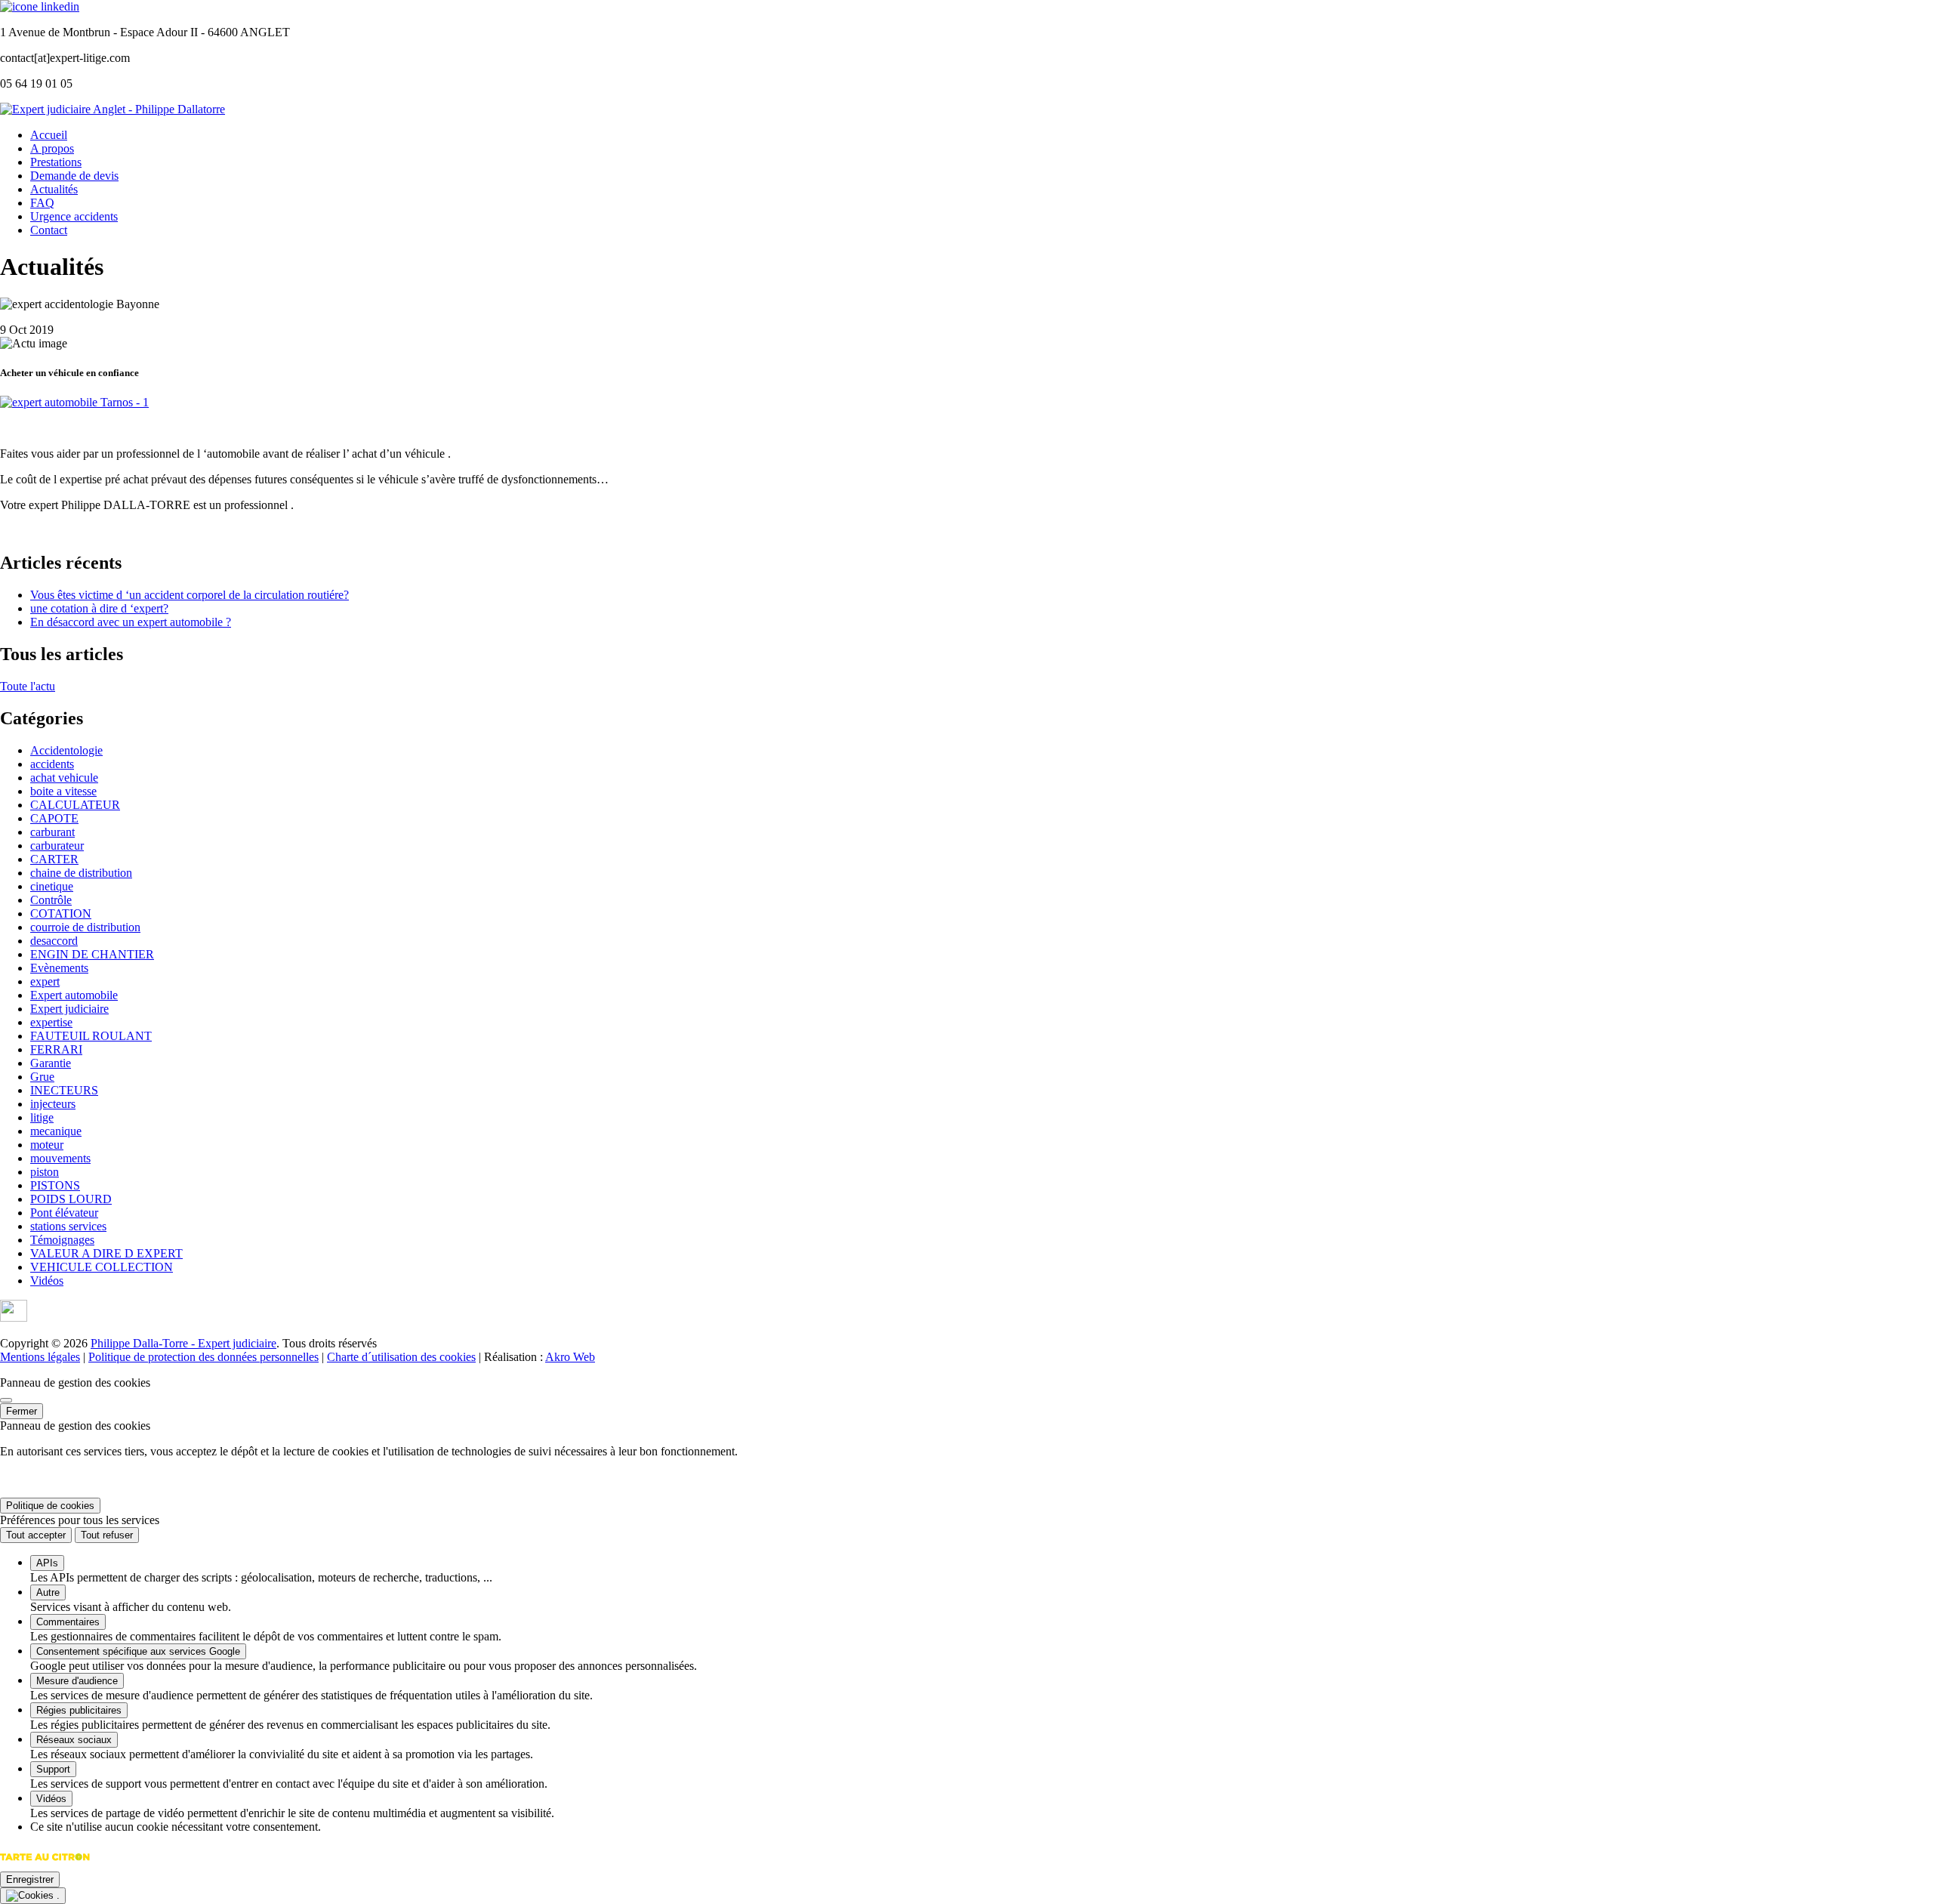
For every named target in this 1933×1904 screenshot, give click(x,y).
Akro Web (570, 1357)
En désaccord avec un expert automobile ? (131, 622)
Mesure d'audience (77, 1681)
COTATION (61, 913)
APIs (47, 1563)
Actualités (54, 189)
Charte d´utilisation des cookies (401, 1357)
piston (45, 1172)
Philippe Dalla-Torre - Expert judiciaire (183, 1343)
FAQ (42, 203)
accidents (52, 764)
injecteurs (53, 1104)
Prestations (56, 162)
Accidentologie (66, 750)
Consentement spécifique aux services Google (138, 1651)
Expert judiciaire (69, 1009)
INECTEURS (64, 1090)
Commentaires (68, 1622)
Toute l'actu (28, 686)
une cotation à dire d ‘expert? (99, 608)
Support (53, 1769)
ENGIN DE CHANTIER (92, 954)
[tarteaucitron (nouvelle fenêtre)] (45, 1864)
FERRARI (56, 1049)
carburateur (57, 846)
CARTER (54, 859)
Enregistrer (30, 1879)
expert (45, 981)
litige (42, 1117)
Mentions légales (40, 1357)
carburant (52, 832)
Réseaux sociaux (74, 1740)
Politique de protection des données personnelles (203, 1357)
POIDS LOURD (71, 1199)
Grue (42, 1077)
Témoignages (62, 1240)
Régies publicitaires (79, 1710)
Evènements (59, 968)
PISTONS (55, 1185)
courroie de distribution (85, 927)
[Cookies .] (33, 1896)
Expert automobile (74, 995)
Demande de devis (74, 176)
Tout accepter (36, 1535)
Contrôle (51, 900)
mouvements (60, 1158)
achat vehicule (64, 778)
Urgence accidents (74, 216)
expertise (51, 1022)
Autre (48, 1592)
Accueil (49, 135)
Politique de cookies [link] (50, 1506)
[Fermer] (6, 1400)
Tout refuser (107, 1535)
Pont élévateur (64, 1213)
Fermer (22, 1411)
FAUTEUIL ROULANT (91, 1036)
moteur (47, 1145)
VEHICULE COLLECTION (102, 1267)
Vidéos (47, 1281)
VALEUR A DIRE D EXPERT (106, 1253)
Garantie (51, 1063)
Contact (49, 230)
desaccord (54, 941)
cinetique (52, 886)
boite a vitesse (63, 791)
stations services (68, 1226)
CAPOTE (54, 818)
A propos (52, 148)
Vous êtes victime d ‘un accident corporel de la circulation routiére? (190, 595)
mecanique (56, 1131)
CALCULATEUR (75, 805)
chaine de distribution (81, 873)
